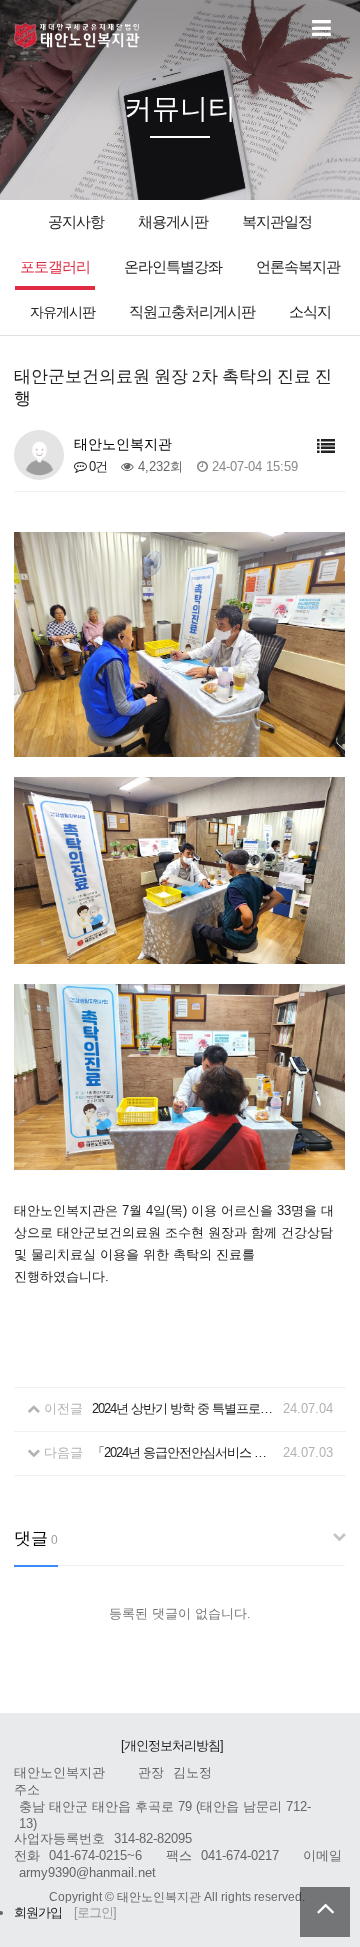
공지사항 (76, 221)
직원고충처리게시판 (192, 311)
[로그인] (95, 1912)
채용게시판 (173, 221)
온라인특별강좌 (173, 266)
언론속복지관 (298, 266)
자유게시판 (62, 312)
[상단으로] (325, 1912)
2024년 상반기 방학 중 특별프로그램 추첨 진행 (184, 1408)
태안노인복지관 (77, 35)
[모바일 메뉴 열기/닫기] (321, 29)
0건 (96, 466)
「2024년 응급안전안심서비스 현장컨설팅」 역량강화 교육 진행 (184, 1452)
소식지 (310, 312)
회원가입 (38, 1912)
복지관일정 (277, 221)
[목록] (325, 447)
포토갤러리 (55, 266)
